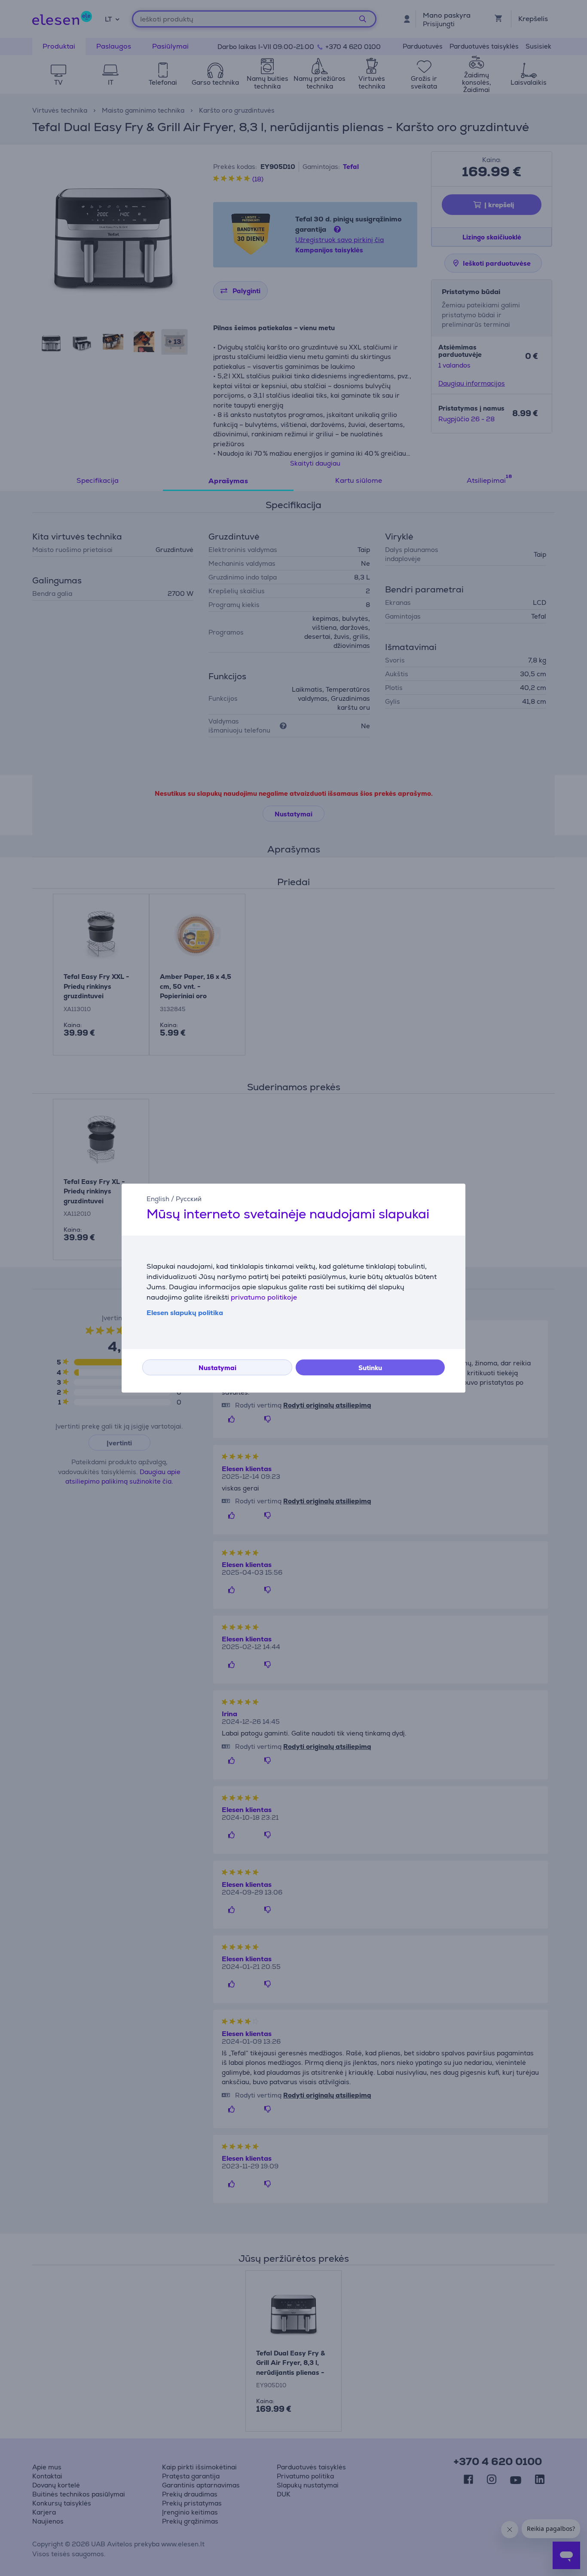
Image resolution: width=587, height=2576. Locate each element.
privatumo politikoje (264, 1297)
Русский (189, 1199)
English (158, 1199)
